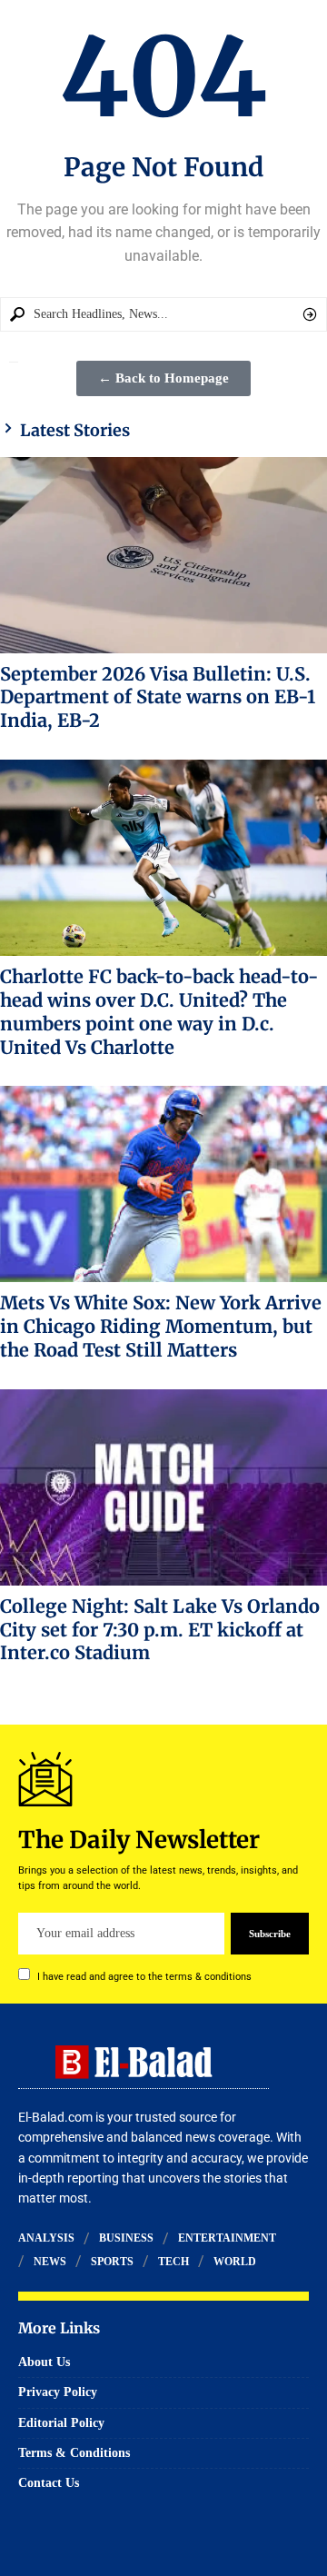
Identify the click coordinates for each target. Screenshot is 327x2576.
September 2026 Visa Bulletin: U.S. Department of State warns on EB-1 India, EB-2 (158, 697)
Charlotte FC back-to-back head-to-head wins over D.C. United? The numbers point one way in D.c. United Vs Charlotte (159, 1011)
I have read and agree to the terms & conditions (144, 1977)
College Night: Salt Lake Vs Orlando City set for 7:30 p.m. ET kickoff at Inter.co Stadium (160, 1630)
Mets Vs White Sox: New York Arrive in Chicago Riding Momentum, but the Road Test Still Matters (161, 1326)
